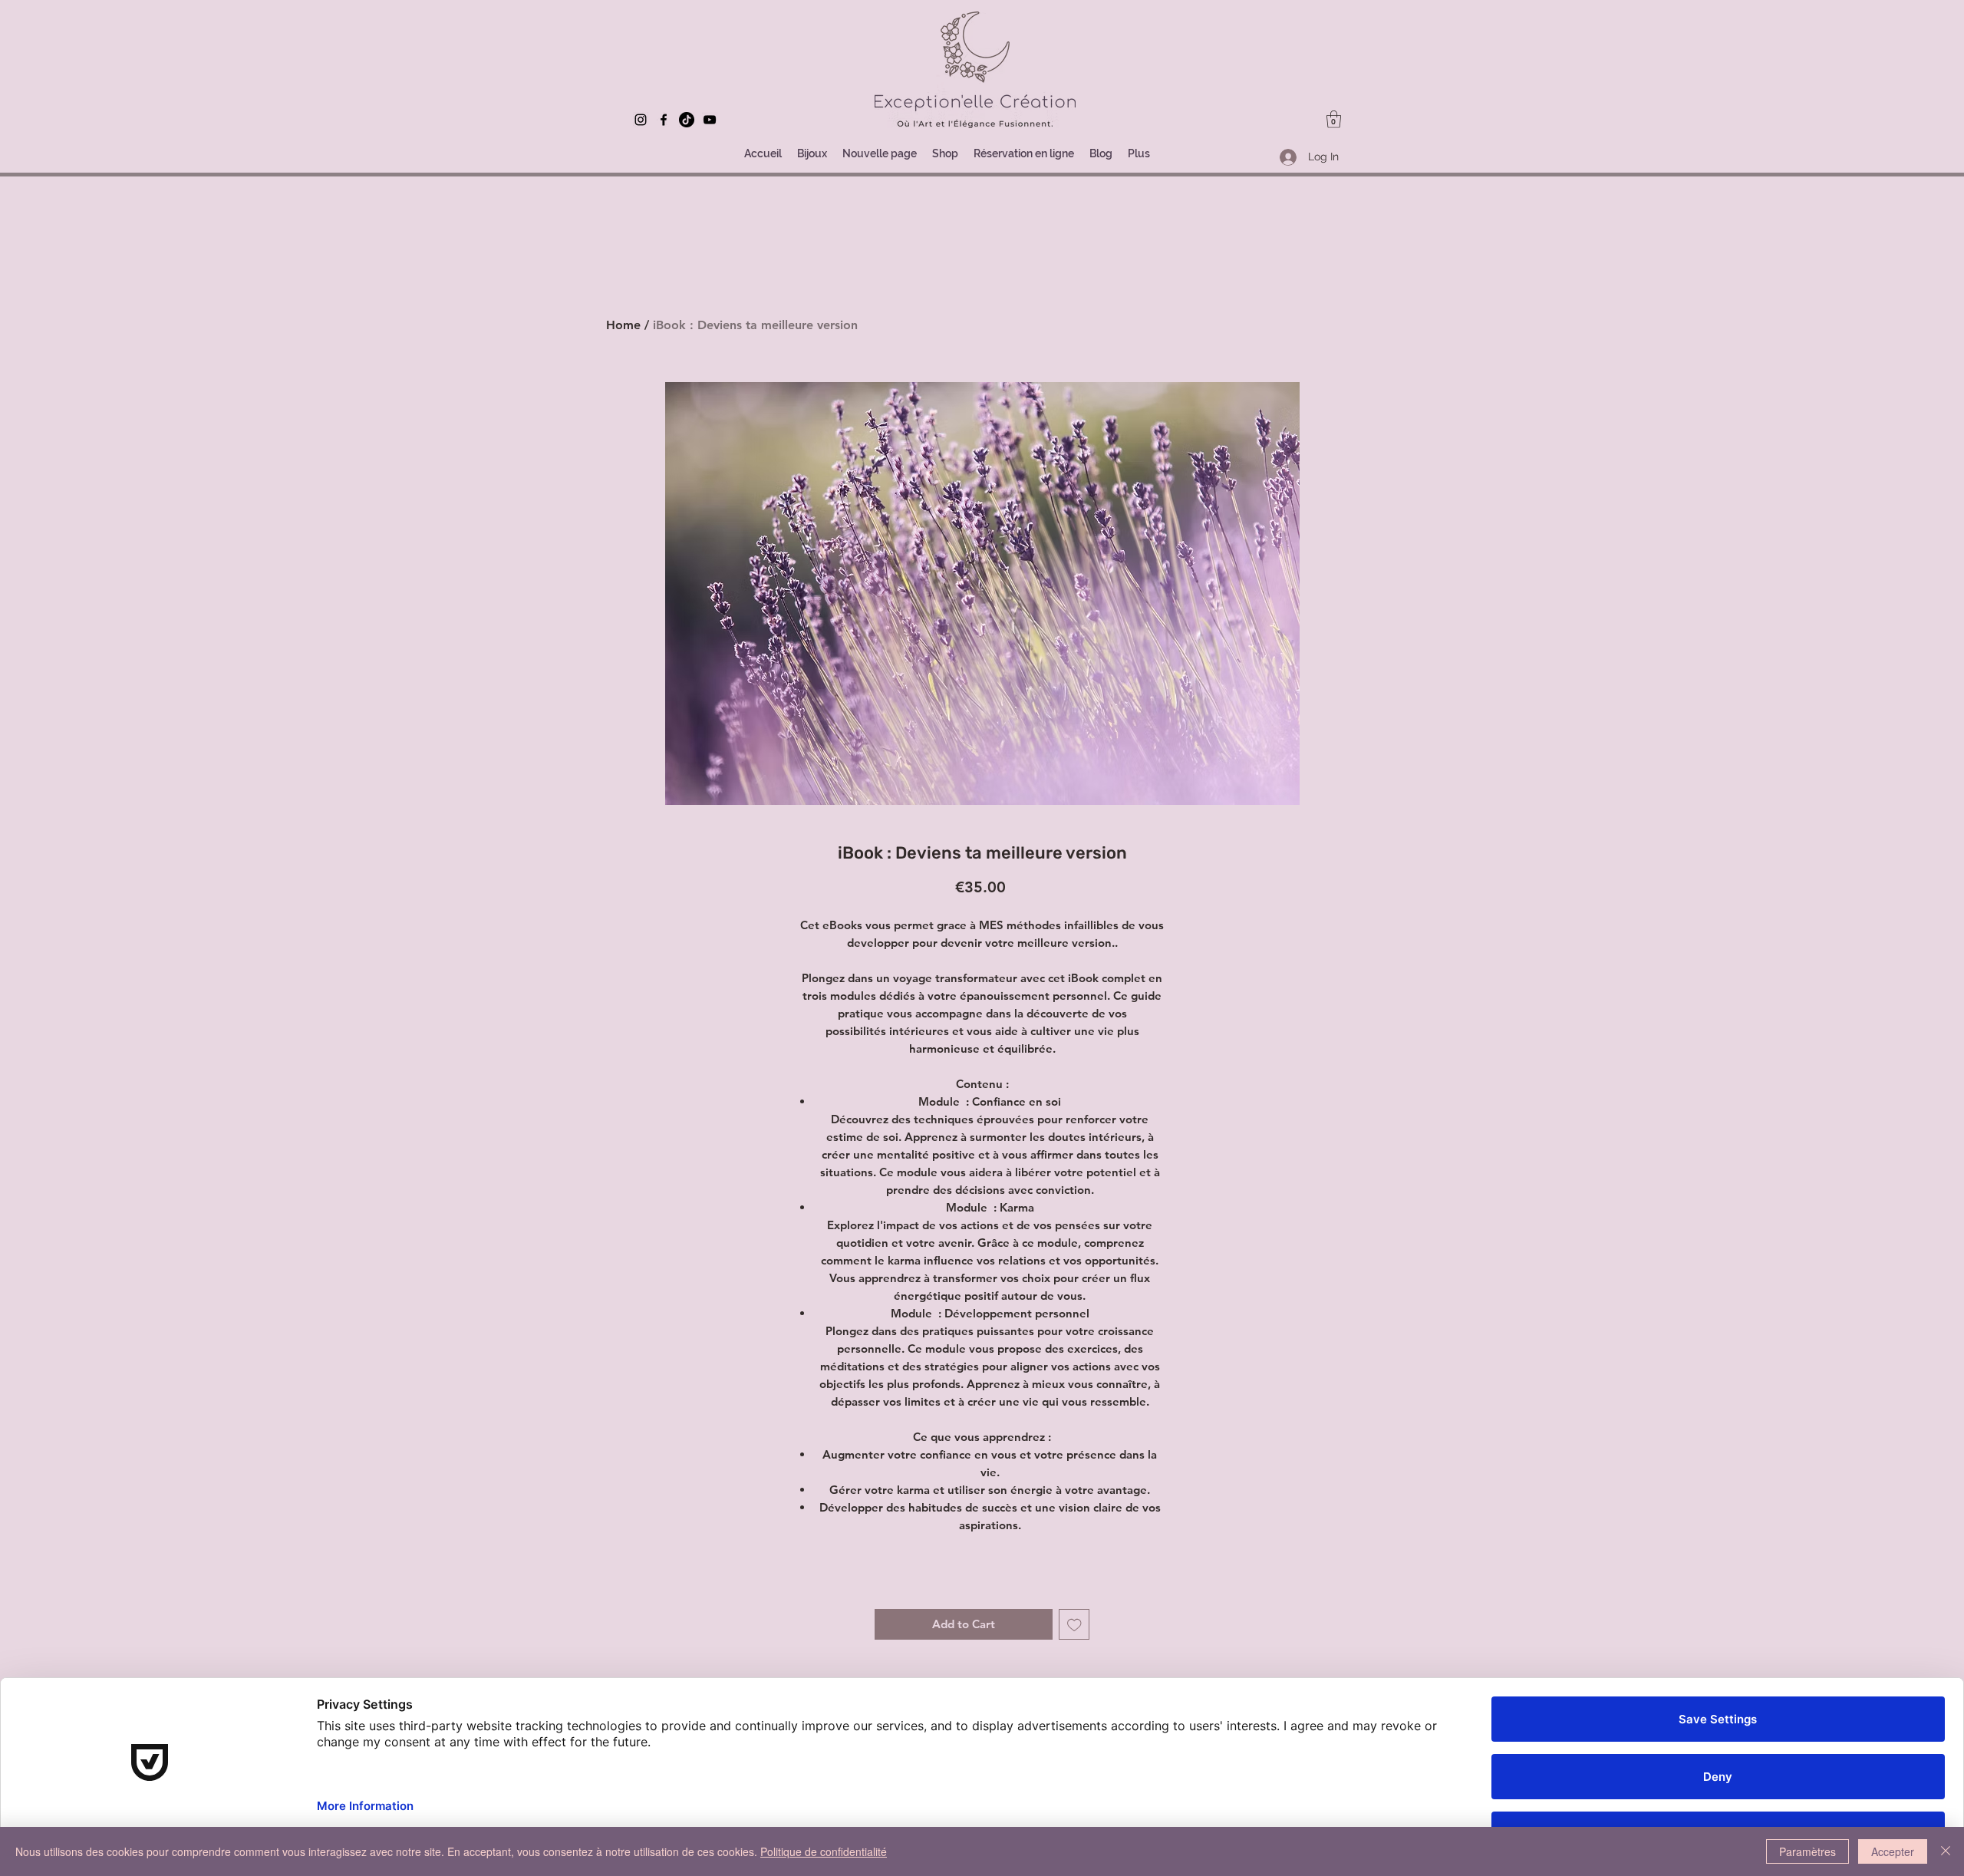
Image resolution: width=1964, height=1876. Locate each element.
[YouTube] (710, 120)
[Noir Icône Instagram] (641, 120)
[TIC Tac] (687, 120)
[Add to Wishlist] (1074, 1625)
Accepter (1893, 1851)
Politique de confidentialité (824, 1851)
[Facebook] (664, 120)
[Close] (1946, 1851)
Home (623, 325)
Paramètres (1807, 1851)
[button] (1334, 119)
